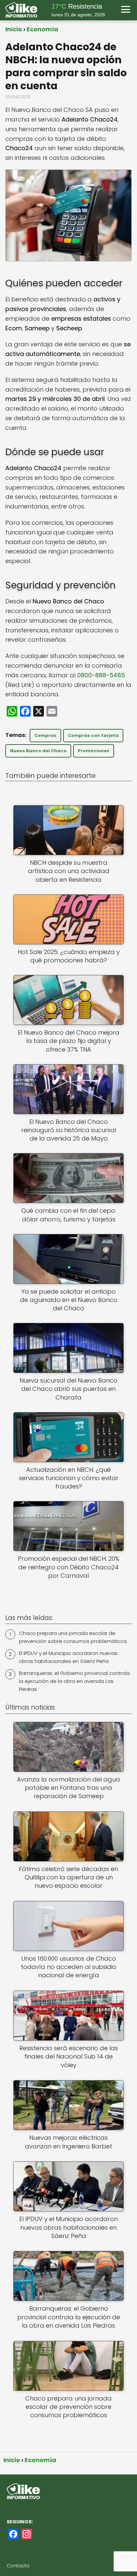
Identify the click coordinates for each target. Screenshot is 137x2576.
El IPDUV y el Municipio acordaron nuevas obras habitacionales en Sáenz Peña (68, 1657)
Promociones (94, 751)
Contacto (18, 2566)
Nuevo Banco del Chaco (38, 751)
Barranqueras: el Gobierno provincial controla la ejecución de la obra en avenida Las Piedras (74, 1681)
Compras (45, 735)
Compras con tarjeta (93, 735)
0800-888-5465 (101, 675)
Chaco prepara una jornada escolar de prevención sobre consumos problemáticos (73, 1637)
